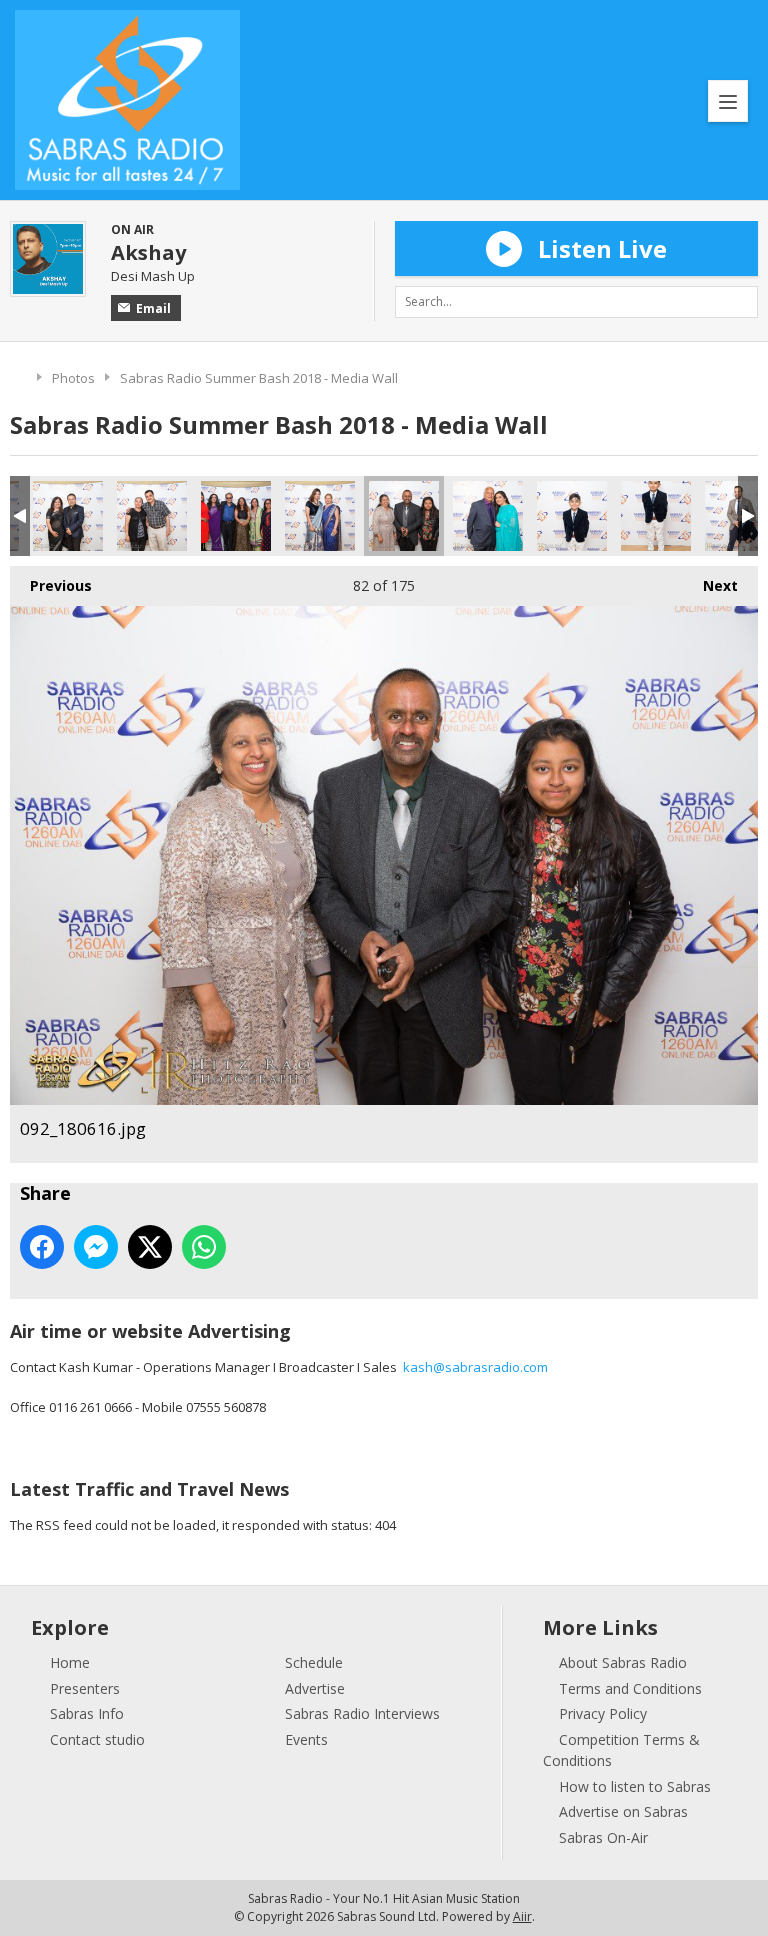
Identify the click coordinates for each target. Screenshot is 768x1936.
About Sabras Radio (623, 1662)
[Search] (742, 302)
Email (153, 308)
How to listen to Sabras (635, 1786)
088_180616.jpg (68, 516)
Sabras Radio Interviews (362, 1713)
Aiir (522, 1916)
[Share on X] (150, 1247)
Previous (51, 585)
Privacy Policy (603, 1713)
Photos (73, 378)
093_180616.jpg (488, 516)
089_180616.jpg (152, 516)
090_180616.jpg (236, 516)
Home (18, 375)
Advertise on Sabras (623, 1811)
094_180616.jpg (572, 516)
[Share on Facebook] (42, 1247)
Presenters (85, 1688)
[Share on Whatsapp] (204, 1247)
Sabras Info (87, 1713)
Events (306, 1739)
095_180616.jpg (656, 516)
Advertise (315, 1688)
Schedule (314, 1662)
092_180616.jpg (404, 516)
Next (710, 585)
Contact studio (97, 1739)
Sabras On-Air (603, 1837)
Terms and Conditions (630, 1688)
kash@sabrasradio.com (475, 1367)
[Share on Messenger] (96, 1247)
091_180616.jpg (320, 516)
